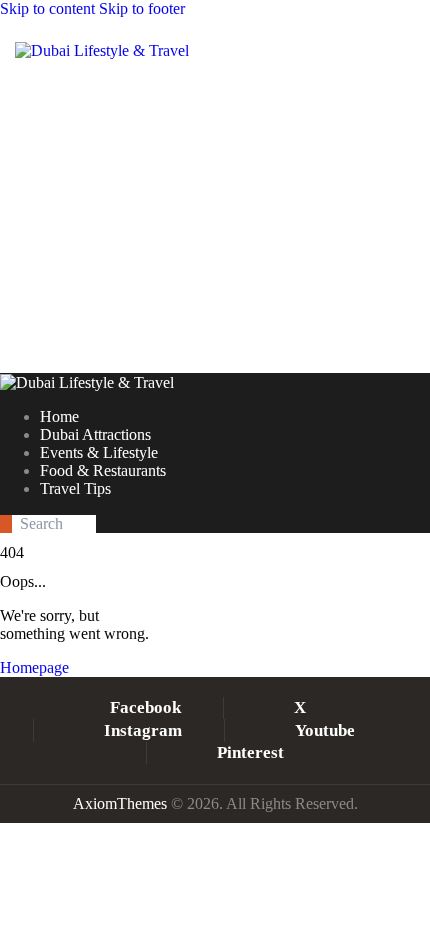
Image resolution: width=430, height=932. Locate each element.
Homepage (34, 667)
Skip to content (47, 8)
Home (166, 273)
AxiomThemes (120, 803)
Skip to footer (142, 8)
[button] (139, 93)
